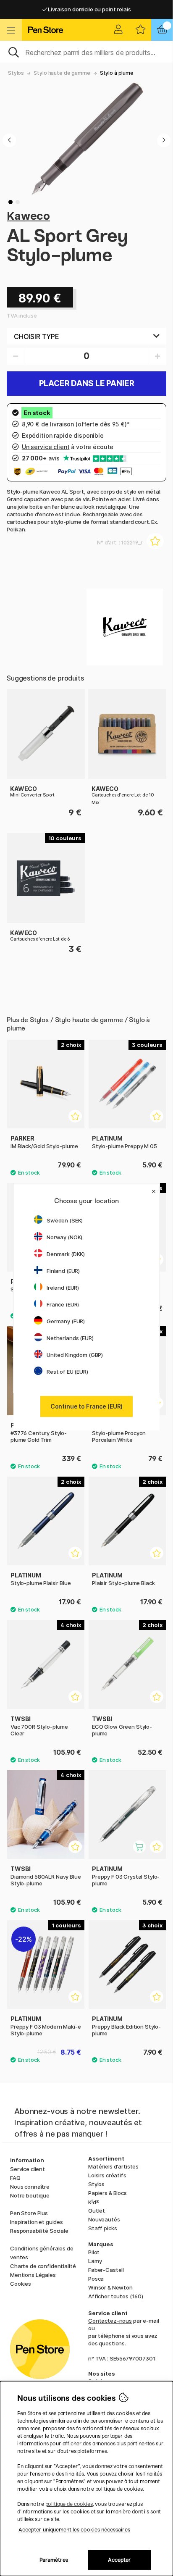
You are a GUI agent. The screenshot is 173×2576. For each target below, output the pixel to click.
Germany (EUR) (66, 1321)
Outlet (97, 2211)
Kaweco (28, 216)
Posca (96, 2279)
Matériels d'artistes (113, 2166)
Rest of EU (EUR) (67, 1372)
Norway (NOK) (64, 1237)
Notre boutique (30, 2195)
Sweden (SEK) (65, 1220)
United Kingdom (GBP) (75, 1355)
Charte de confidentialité (43, 2266)
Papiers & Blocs (107, 2193)
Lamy (95, 2261)
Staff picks (102, 2228)
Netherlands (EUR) (70, 1338)
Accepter (119, 2560)
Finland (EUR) (63, 1271)
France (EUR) (63, 1304)
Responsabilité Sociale (39, 2231)
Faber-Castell (106, 2270)
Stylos (16, 73)
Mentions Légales (33, 2275)
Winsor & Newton (110, 2287)
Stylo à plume (117, 73)
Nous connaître (30, 2187)
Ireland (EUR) (63, 1288)
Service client (28, 2169)
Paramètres (54, 2560)
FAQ (15, 2178)
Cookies (21, 2284)
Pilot (94, 2252)
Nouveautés (104, 2219)
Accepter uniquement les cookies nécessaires (74, 2530)
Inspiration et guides (37, 2222)
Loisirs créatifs (107, 2175)
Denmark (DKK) (66, 1254)
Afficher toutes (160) (116, 2296)
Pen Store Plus (29, 2213)
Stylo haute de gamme (62, 73)
